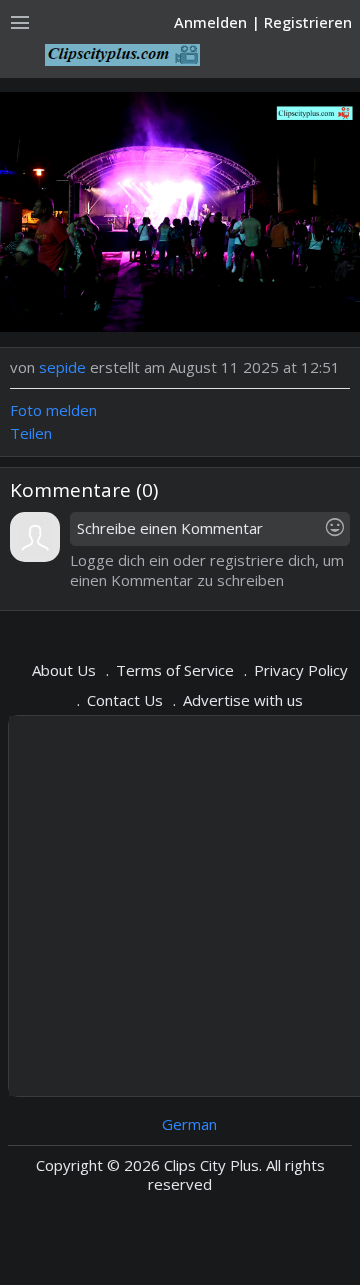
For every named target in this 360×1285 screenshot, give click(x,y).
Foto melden (53, 410)
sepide (62, 367)
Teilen (31, 433)
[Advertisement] (180, 906)
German (189, 1124)
